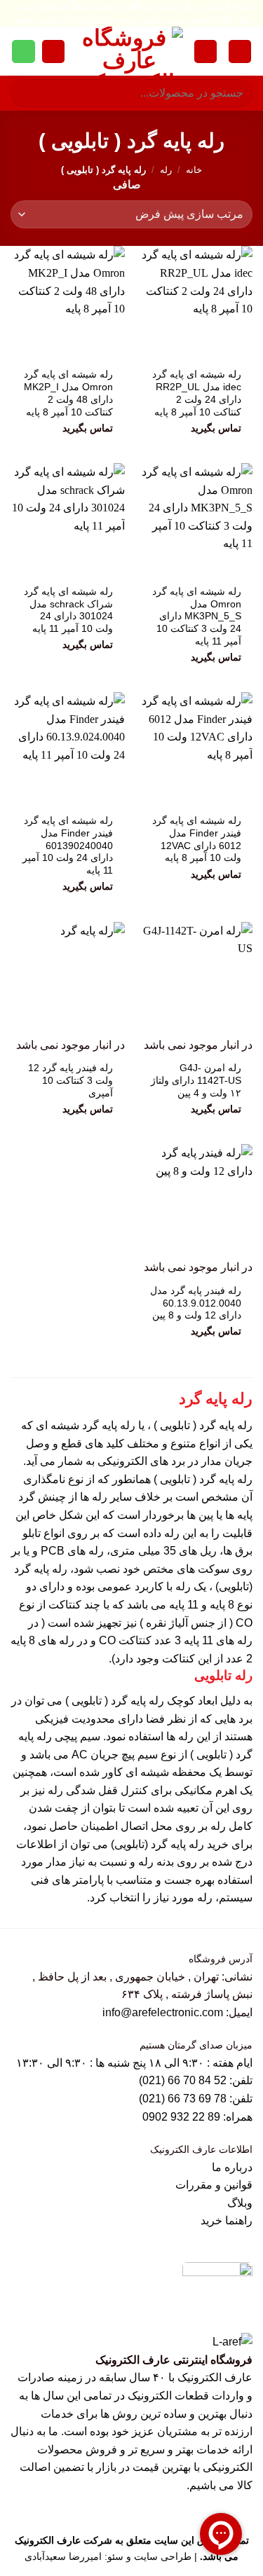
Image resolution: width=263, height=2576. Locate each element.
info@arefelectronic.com (163, 2012)
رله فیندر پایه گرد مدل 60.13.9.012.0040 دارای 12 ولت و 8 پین (196, 1303)
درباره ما (232, 2167)
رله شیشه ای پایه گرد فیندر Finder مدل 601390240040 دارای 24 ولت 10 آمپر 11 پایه (68, 846)
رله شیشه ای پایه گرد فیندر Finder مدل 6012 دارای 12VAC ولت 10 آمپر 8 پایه (197, 839)
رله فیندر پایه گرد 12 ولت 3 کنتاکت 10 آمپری (70, 1080)
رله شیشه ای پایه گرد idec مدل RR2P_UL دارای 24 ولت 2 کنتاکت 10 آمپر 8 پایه (197, 393)
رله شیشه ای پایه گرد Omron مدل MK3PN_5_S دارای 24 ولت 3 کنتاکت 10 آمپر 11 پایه (197, 617)
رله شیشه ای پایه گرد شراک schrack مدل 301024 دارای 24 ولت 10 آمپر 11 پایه (68, 610)
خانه (194, 170)
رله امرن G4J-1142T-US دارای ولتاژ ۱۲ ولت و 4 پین (196, 1080)
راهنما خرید (227, 2220)
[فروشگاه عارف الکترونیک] (129, 51)
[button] (240, 51)
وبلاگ (240, 2203)
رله (166, 170)
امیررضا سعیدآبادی (63, 2556)
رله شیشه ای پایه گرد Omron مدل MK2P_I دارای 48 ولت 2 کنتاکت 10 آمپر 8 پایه (68, 393)
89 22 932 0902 (183, 2117)
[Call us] (23, 52)
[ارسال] (27, 94)
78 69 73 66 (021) (183, 2099)
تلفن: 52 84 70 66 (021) (196, 2080)
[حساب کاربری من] (205, 51)
